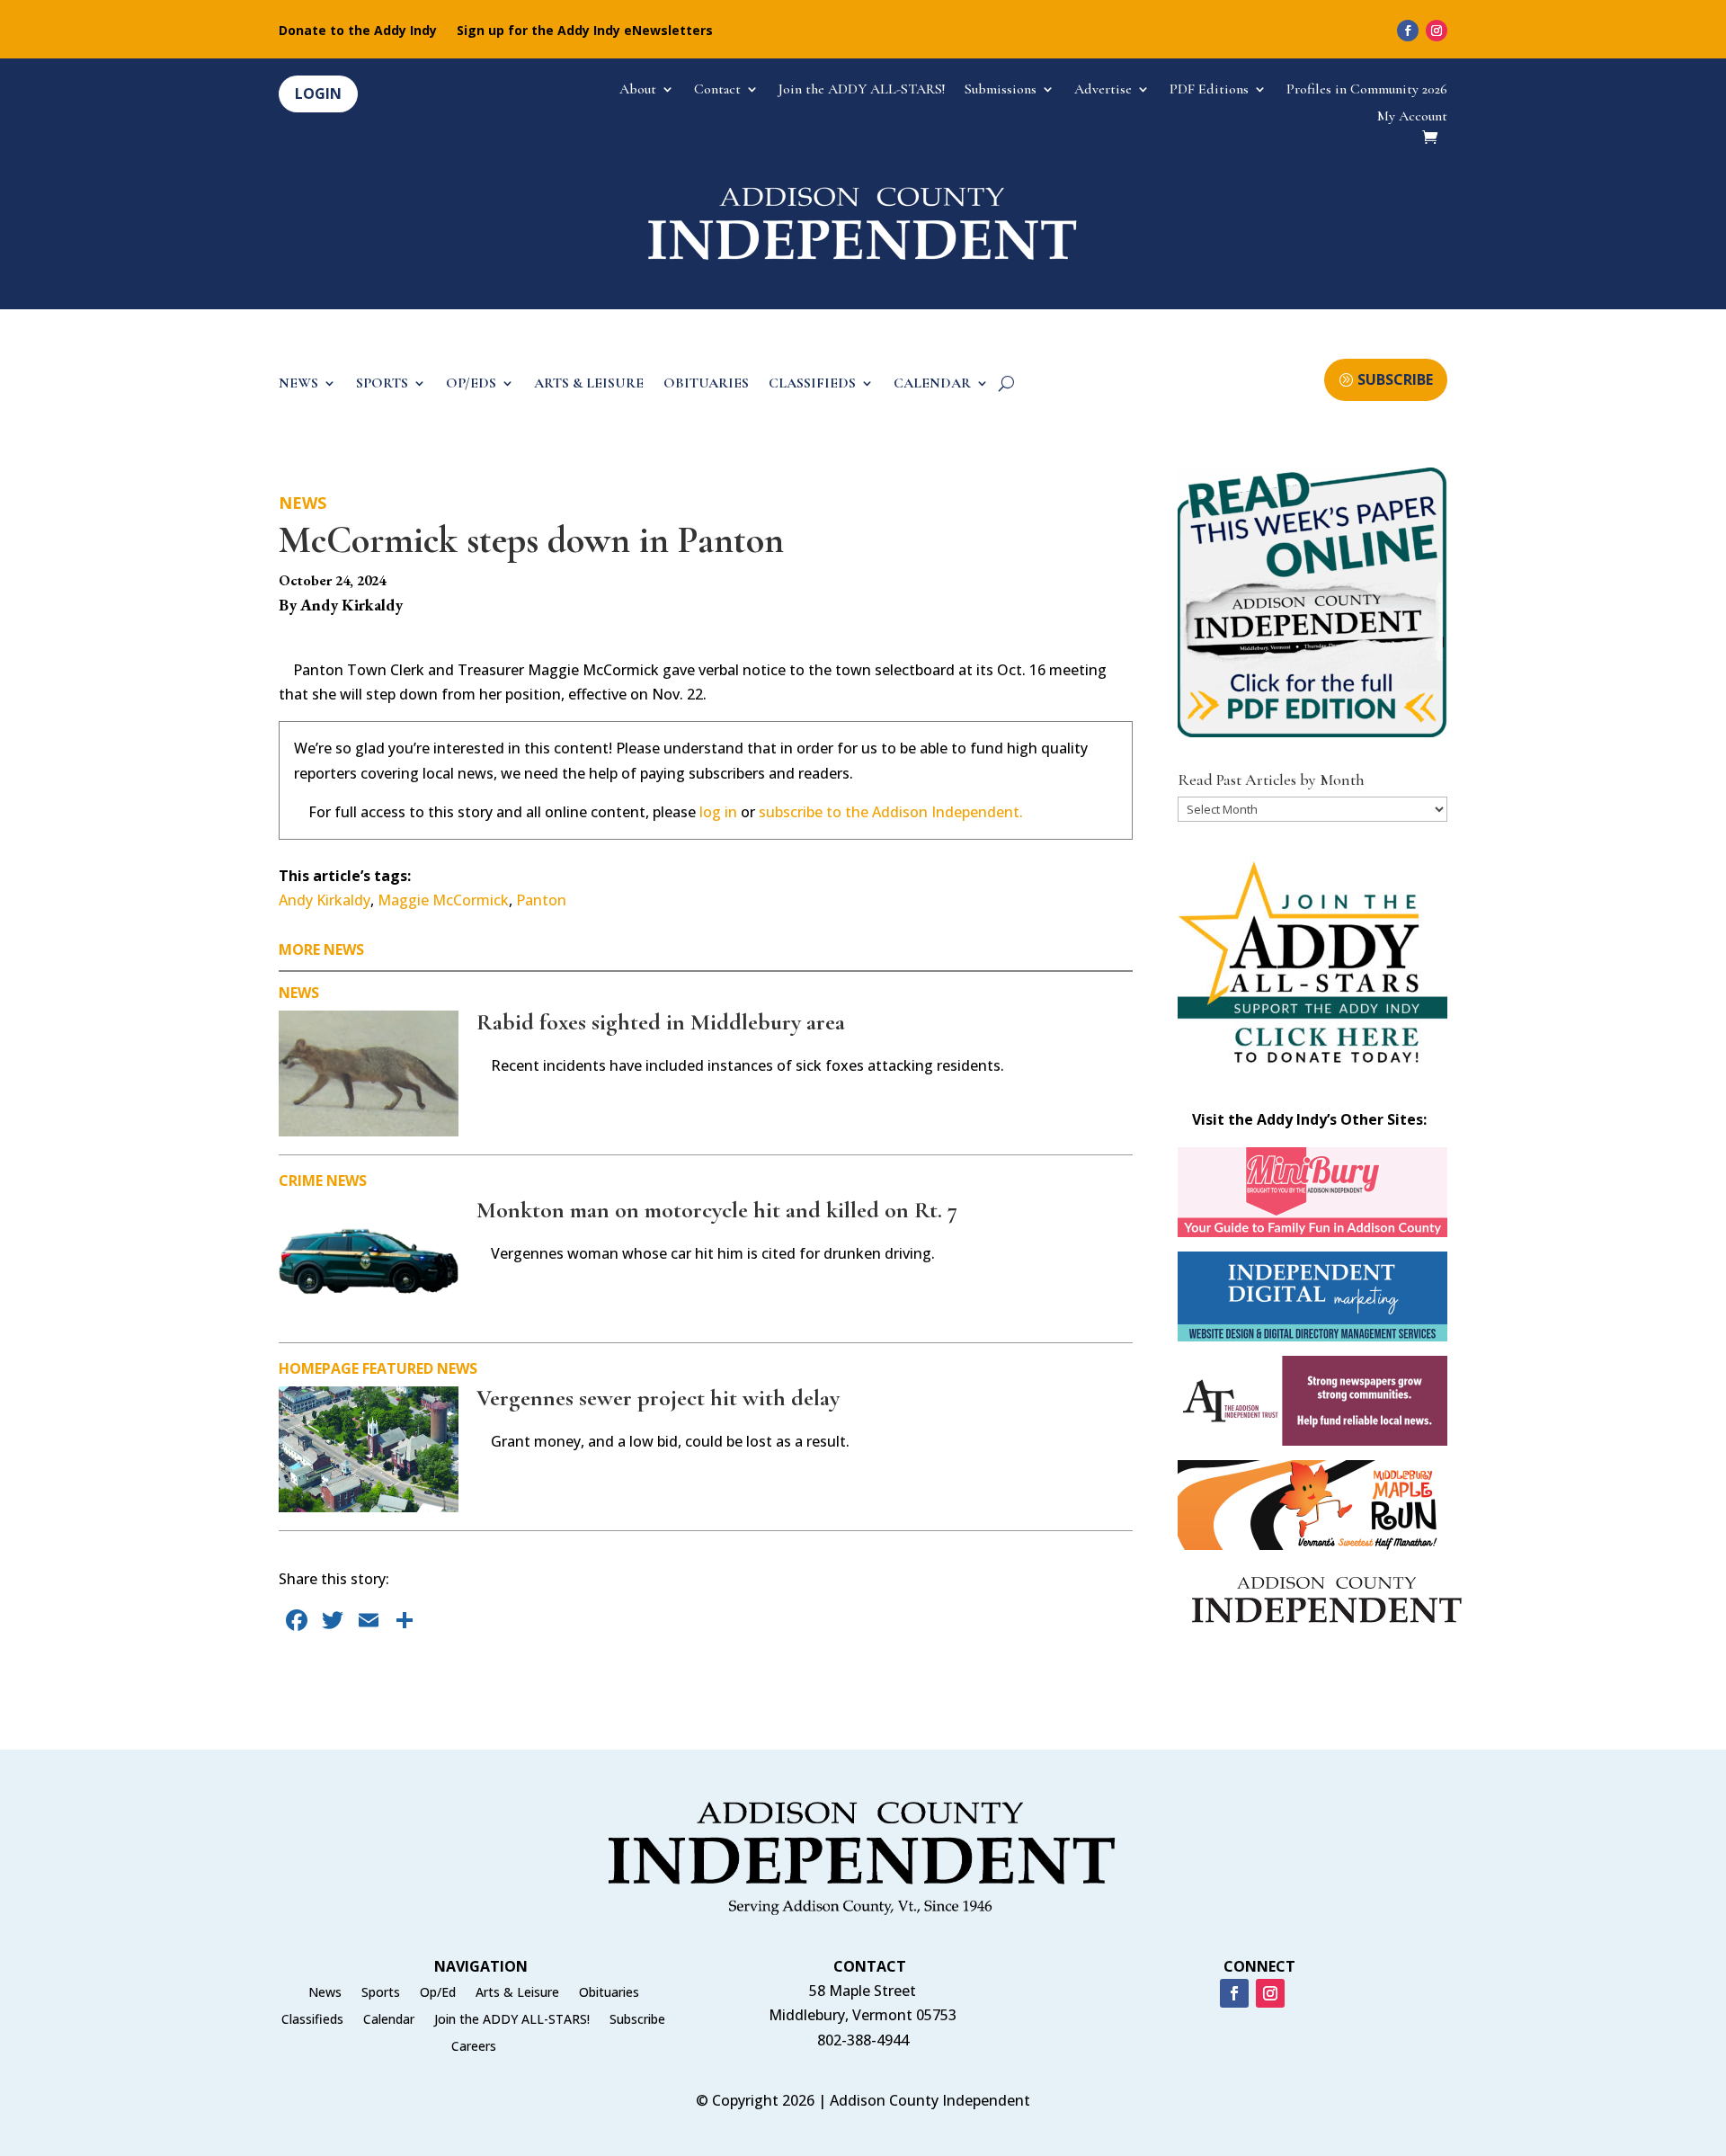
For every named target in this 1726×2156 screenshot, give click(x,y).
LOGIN (318, 94)
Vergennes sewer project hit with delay (658, 1398)
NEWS (298, 384)
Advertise (1103, 90)
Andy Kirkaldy (325, 900)
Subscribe (637, 2020)
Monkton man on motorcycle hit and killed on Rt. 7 (717, 1210)
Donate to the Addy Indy (358, 31)
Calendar (389, 2020)
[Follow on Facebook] (1408, 31)
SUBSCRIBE (1395, 379)
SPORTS (382, 384)
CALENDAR (932, 384)
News (302, 503)
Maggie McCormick (443, 900)
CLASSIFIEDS (812, 384)
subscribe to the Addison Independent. (891, 812)
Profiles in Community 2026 (1367, 90)
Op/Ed (438, 1993)
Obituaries (609, 1993)
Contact (717, 90)
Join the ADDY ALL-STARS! (862, 90)
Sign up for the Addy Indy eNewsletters (585, 31)
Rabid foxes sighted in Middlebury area (661, 1022)
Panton (541, 900)
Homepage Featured (356, 1368)
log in (718, 812)
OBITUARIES (706, 384)
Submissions (1001, 90)
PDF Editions (1209, 90)
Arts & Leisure (517, 1993)
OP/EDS (471, 384)
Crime (301, 1180)
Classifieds (312, 2020)
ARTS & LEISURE (589, 384)
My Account (1412, 117)
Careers (474, 2047)
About (638, 90)
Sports (381, 1993)
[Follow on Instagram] (1437, 31)
